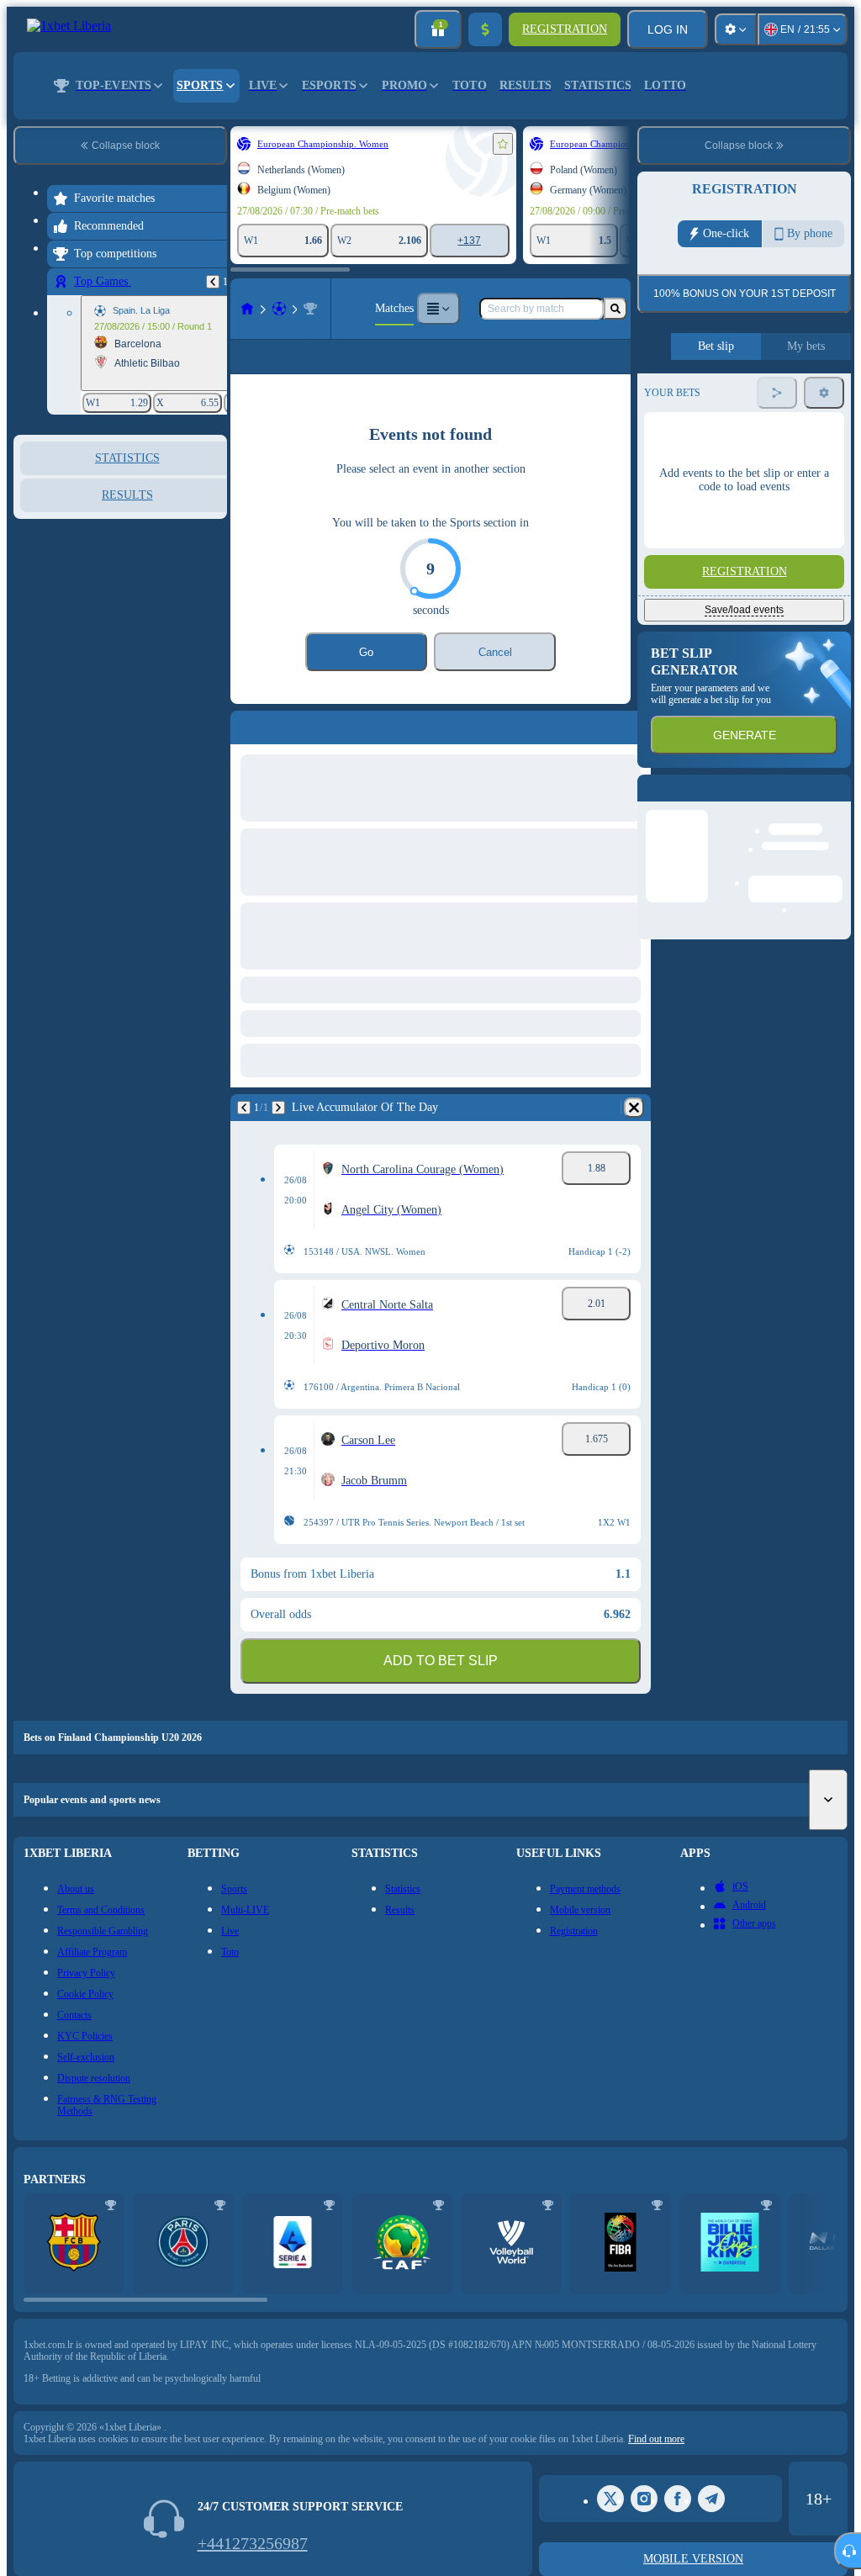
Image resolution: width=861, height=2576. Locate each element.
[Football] (279, 309)
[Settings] (736, 29)
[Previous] (213, 282)
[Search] (615, 309)
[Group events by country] (213, 521)
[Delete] (634, 1135)
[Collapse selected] (192, 521)
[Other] (438, 309)
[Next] (278, 1135)
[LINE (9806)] (247, 309)
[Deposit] (485, 29)
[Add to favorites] (503, 144)
